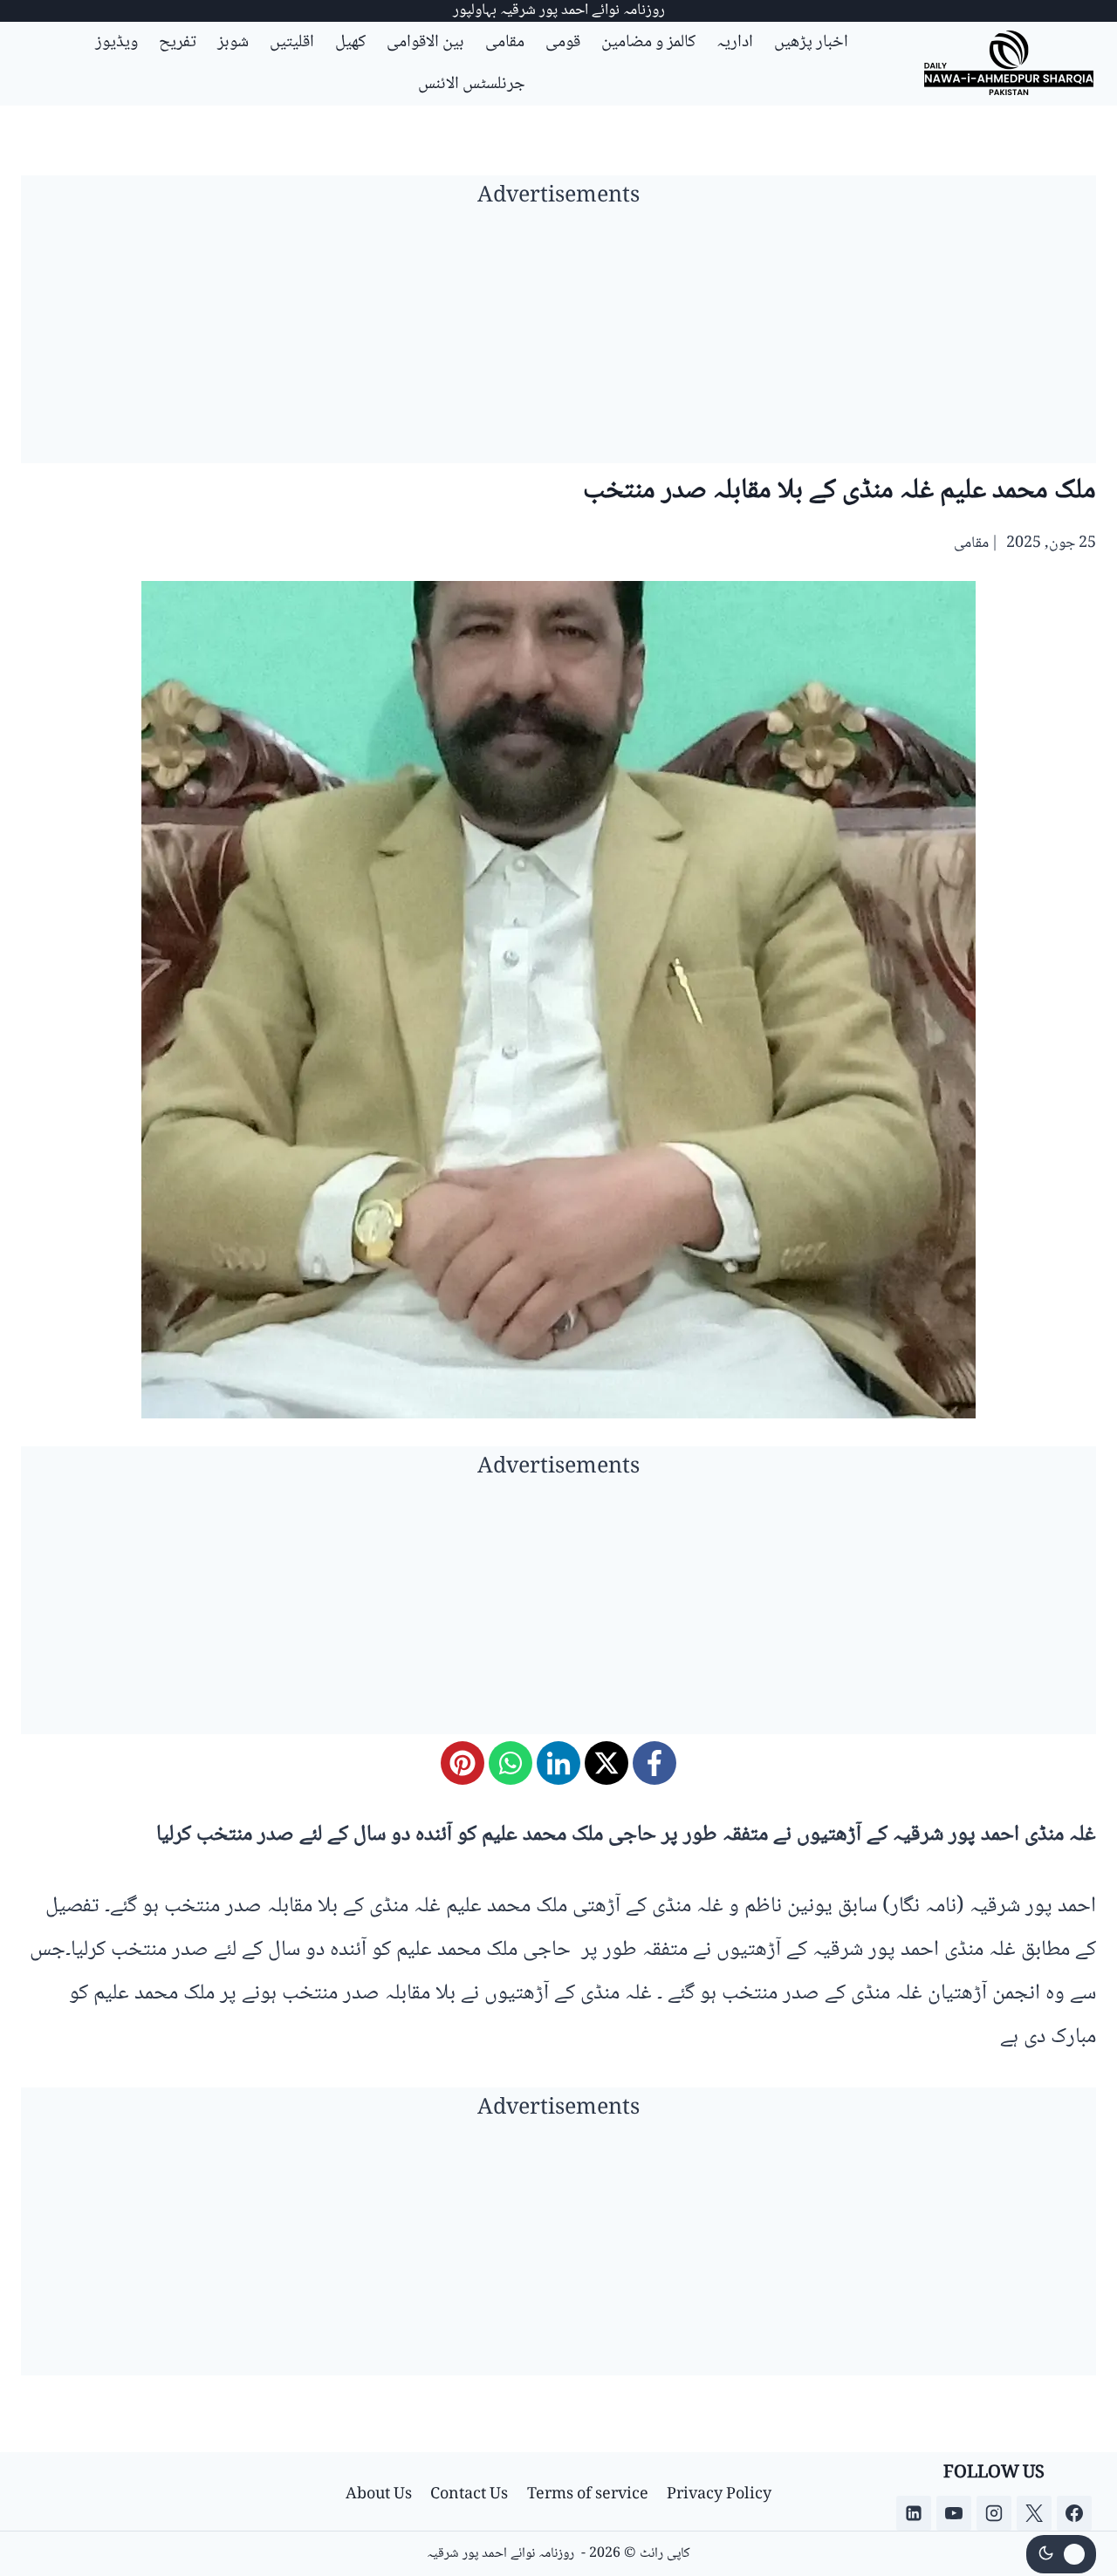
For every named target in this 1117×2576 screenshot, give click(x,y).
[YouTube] (954, 2513)
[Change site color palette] (1061, 2554)
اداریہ (735, 43)
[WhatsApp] (511, 1763)
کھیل (350, 43)
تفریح (178, 43)
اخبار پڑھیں (811, 43)
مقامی (505, 43)
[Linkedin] (914, 2513)
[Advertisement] (558, 341)
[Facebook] (654, 1763)
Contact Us (469, 2495)
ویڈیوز (116, 43)
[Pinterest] (463, 1763)
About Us (379, 2495)
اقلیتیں (292, 43)
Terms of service (588, 2495)
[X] (606, 1763)
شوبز (233, 43)
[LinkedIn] (558, 1763)
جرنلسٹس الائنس (472, 85)
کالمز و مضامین (648, 43)
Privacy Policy (719, 2495)
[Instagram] (994, 2513)
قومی (563, 43)
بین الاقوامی (425, 43)
